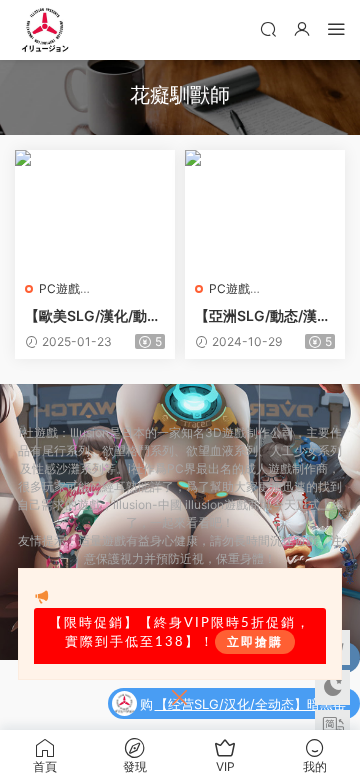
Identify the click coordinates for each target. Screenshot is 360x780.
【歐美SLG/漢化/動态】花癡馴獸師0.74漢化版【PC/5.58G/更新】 (88, 316)
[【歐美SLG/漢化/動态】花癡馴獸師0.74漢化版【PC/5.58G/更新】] (95, 210)
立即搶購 (255, 642)
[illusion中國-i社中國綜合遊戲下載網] (45, 30)
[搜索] (268, 28)
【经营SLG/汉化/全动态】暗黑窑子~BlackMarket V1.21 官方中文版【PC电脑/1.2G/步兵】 (250, 706)
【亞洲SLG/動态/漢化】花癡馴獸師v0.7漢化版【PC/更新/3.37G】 (262, 316)
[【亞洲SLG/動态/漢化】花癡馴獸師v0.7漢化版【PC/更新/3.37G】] (265, 210)
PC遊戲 (59, 288)
